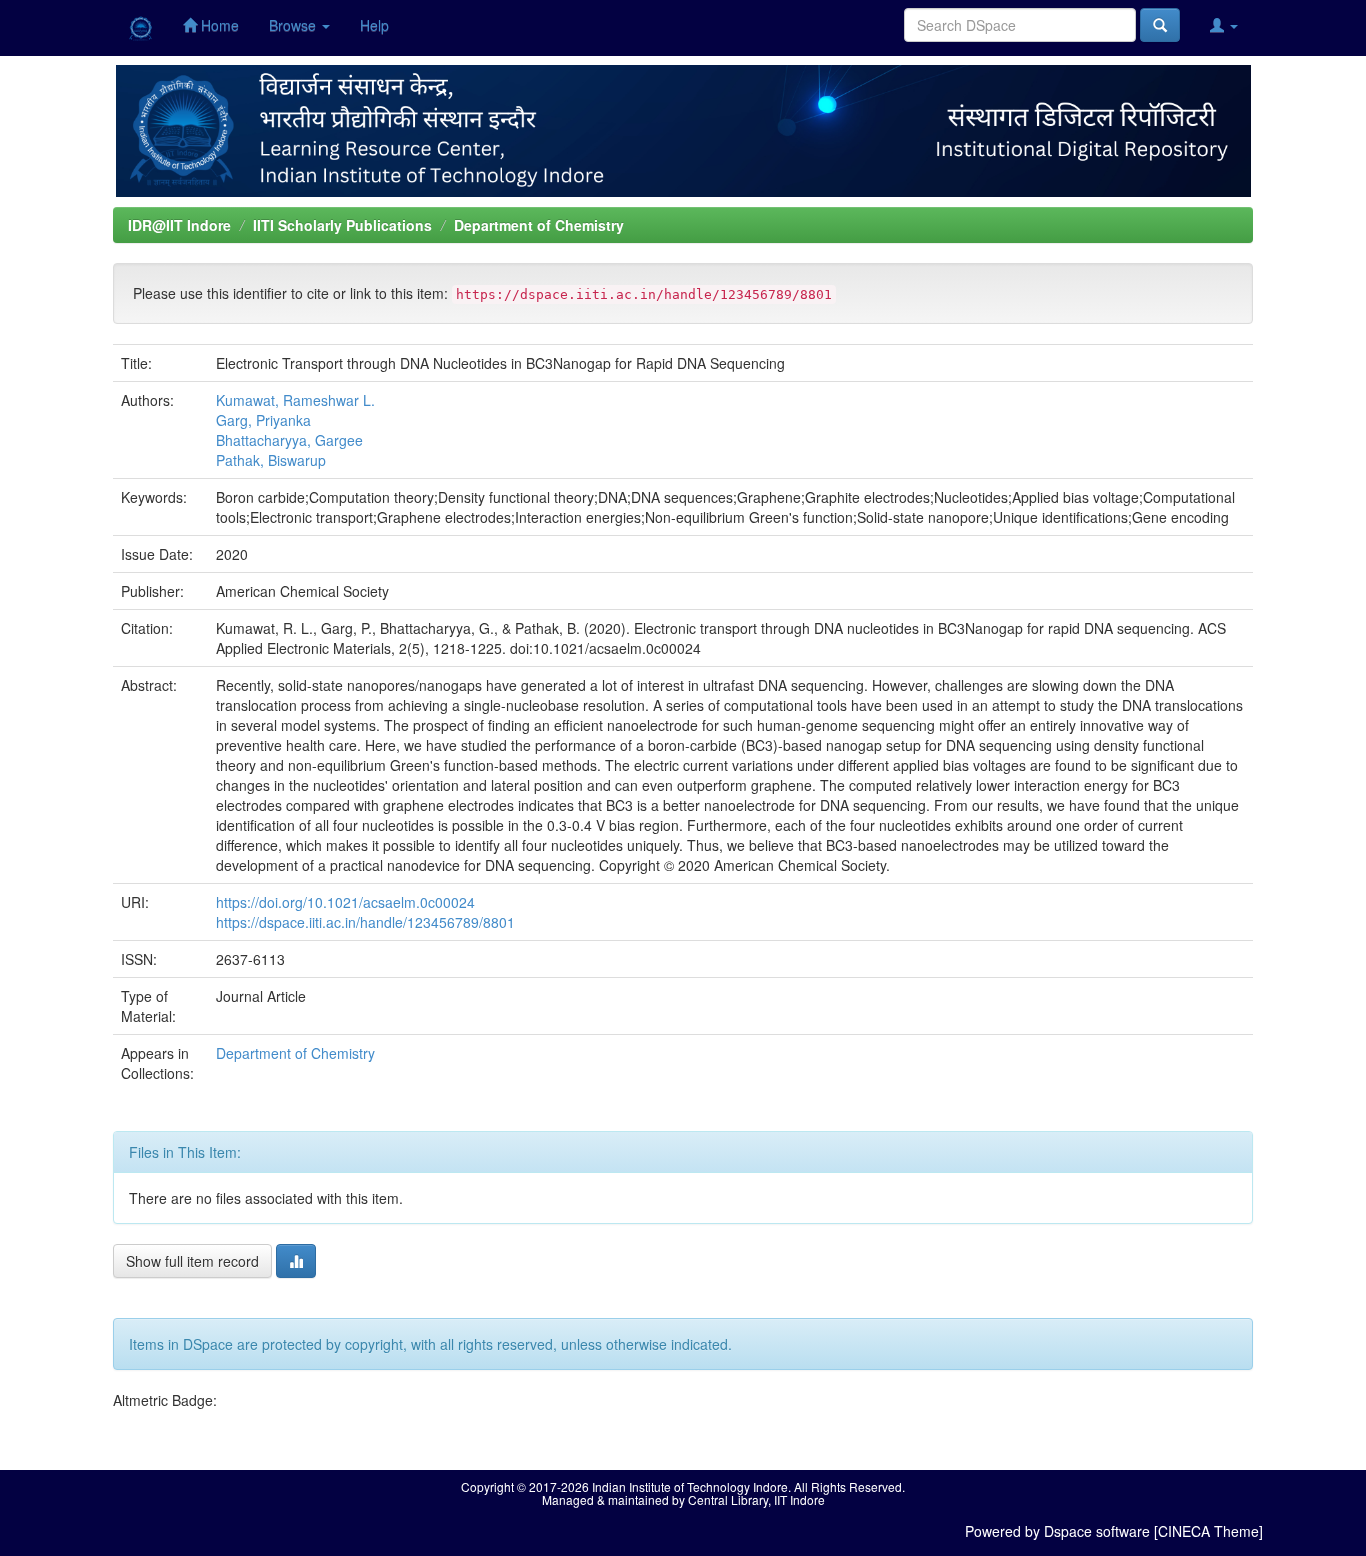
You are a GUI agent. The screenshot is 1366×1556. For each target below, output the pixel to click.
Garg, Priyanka (263, 420)
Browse (294, 25)
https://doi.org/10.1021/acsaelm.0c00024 (345, 902)
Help (374, 25)
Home (218, 25)
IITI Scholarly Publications (342, 225)
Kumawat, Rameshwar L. (295, 400)
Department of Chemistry (539, 225)
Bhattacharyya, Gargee (289, 440)
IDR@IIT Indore (179, 225)
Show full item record (192, 1261)
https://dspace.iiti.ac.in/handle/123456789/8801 (365, 922)
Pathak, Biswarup (271, 460)
